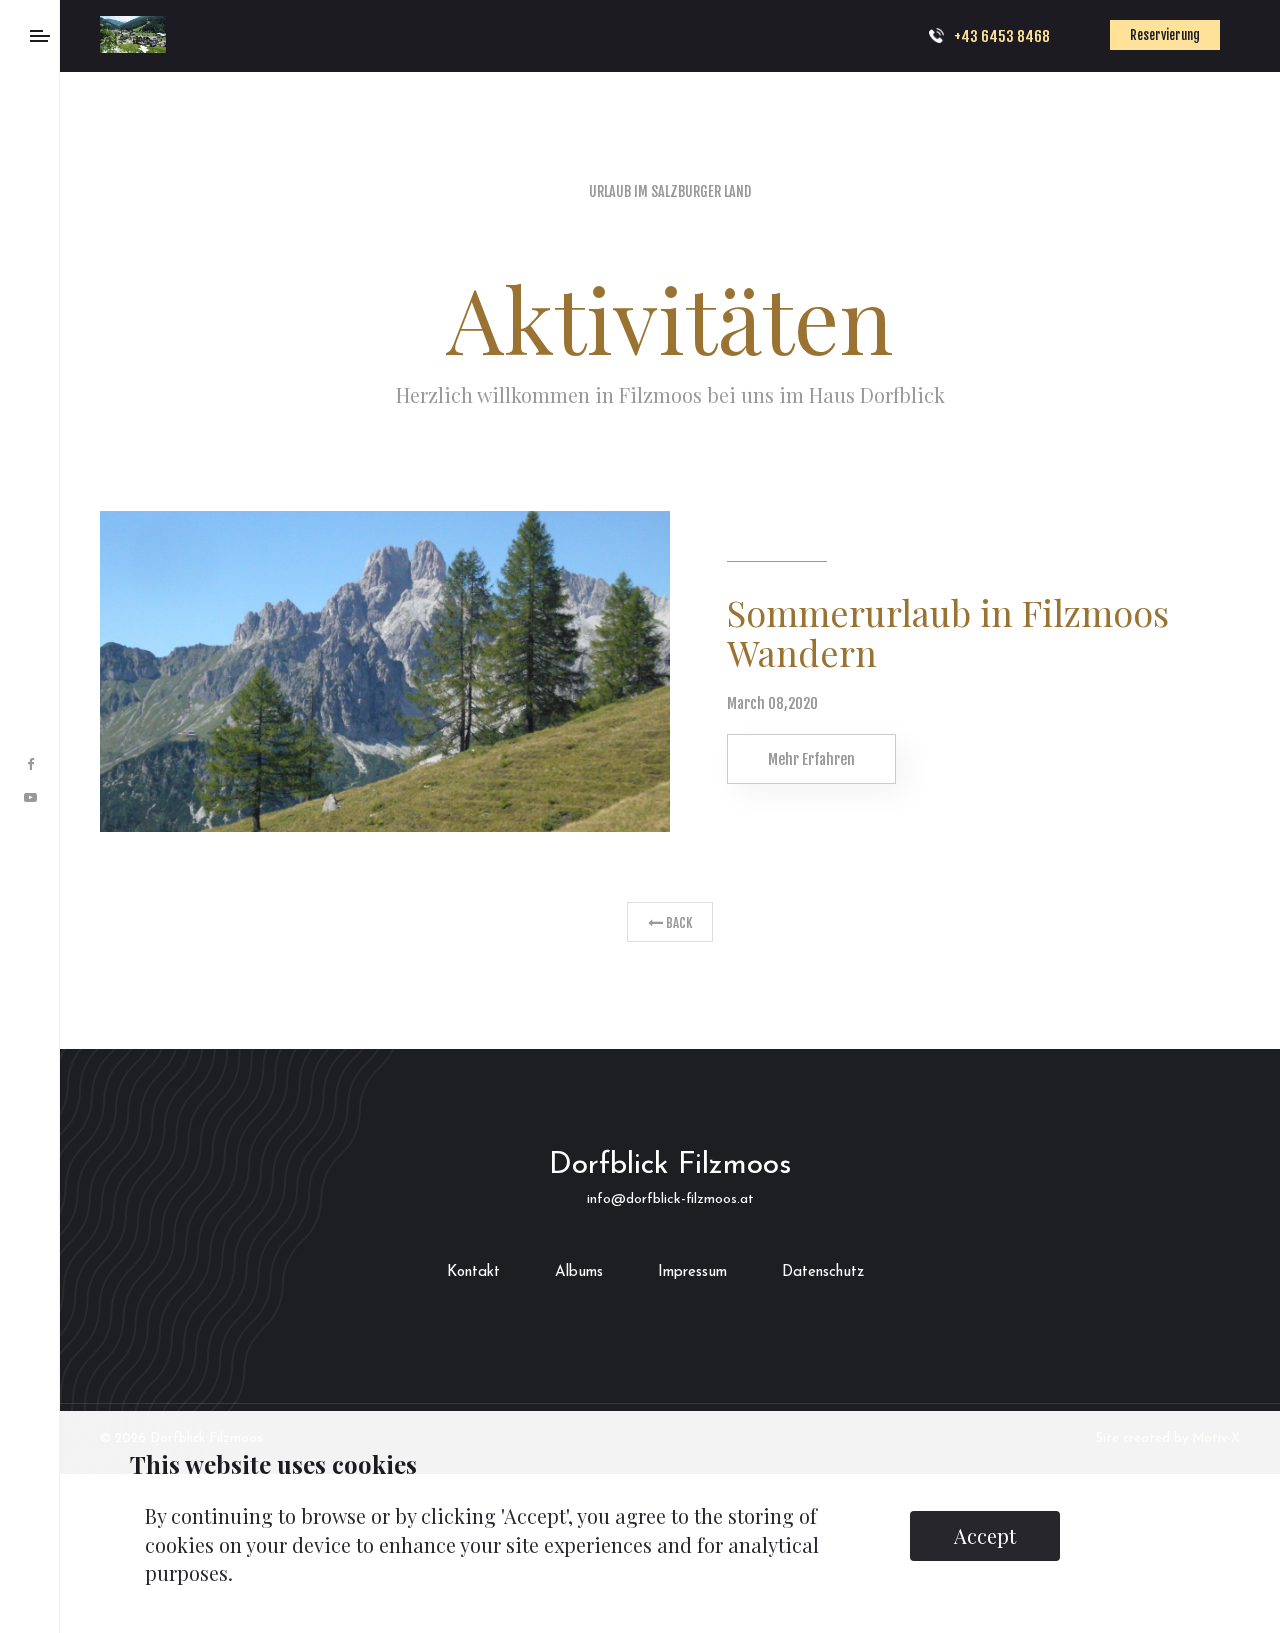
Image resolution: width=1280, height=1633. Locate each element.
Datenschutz (823, 1272)
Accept (985, 1535)
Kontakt (473, 1272)
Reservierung (1185, 35)
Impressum (692, 1272)
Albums (579, 1272)
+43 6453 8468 (1042, 36)
